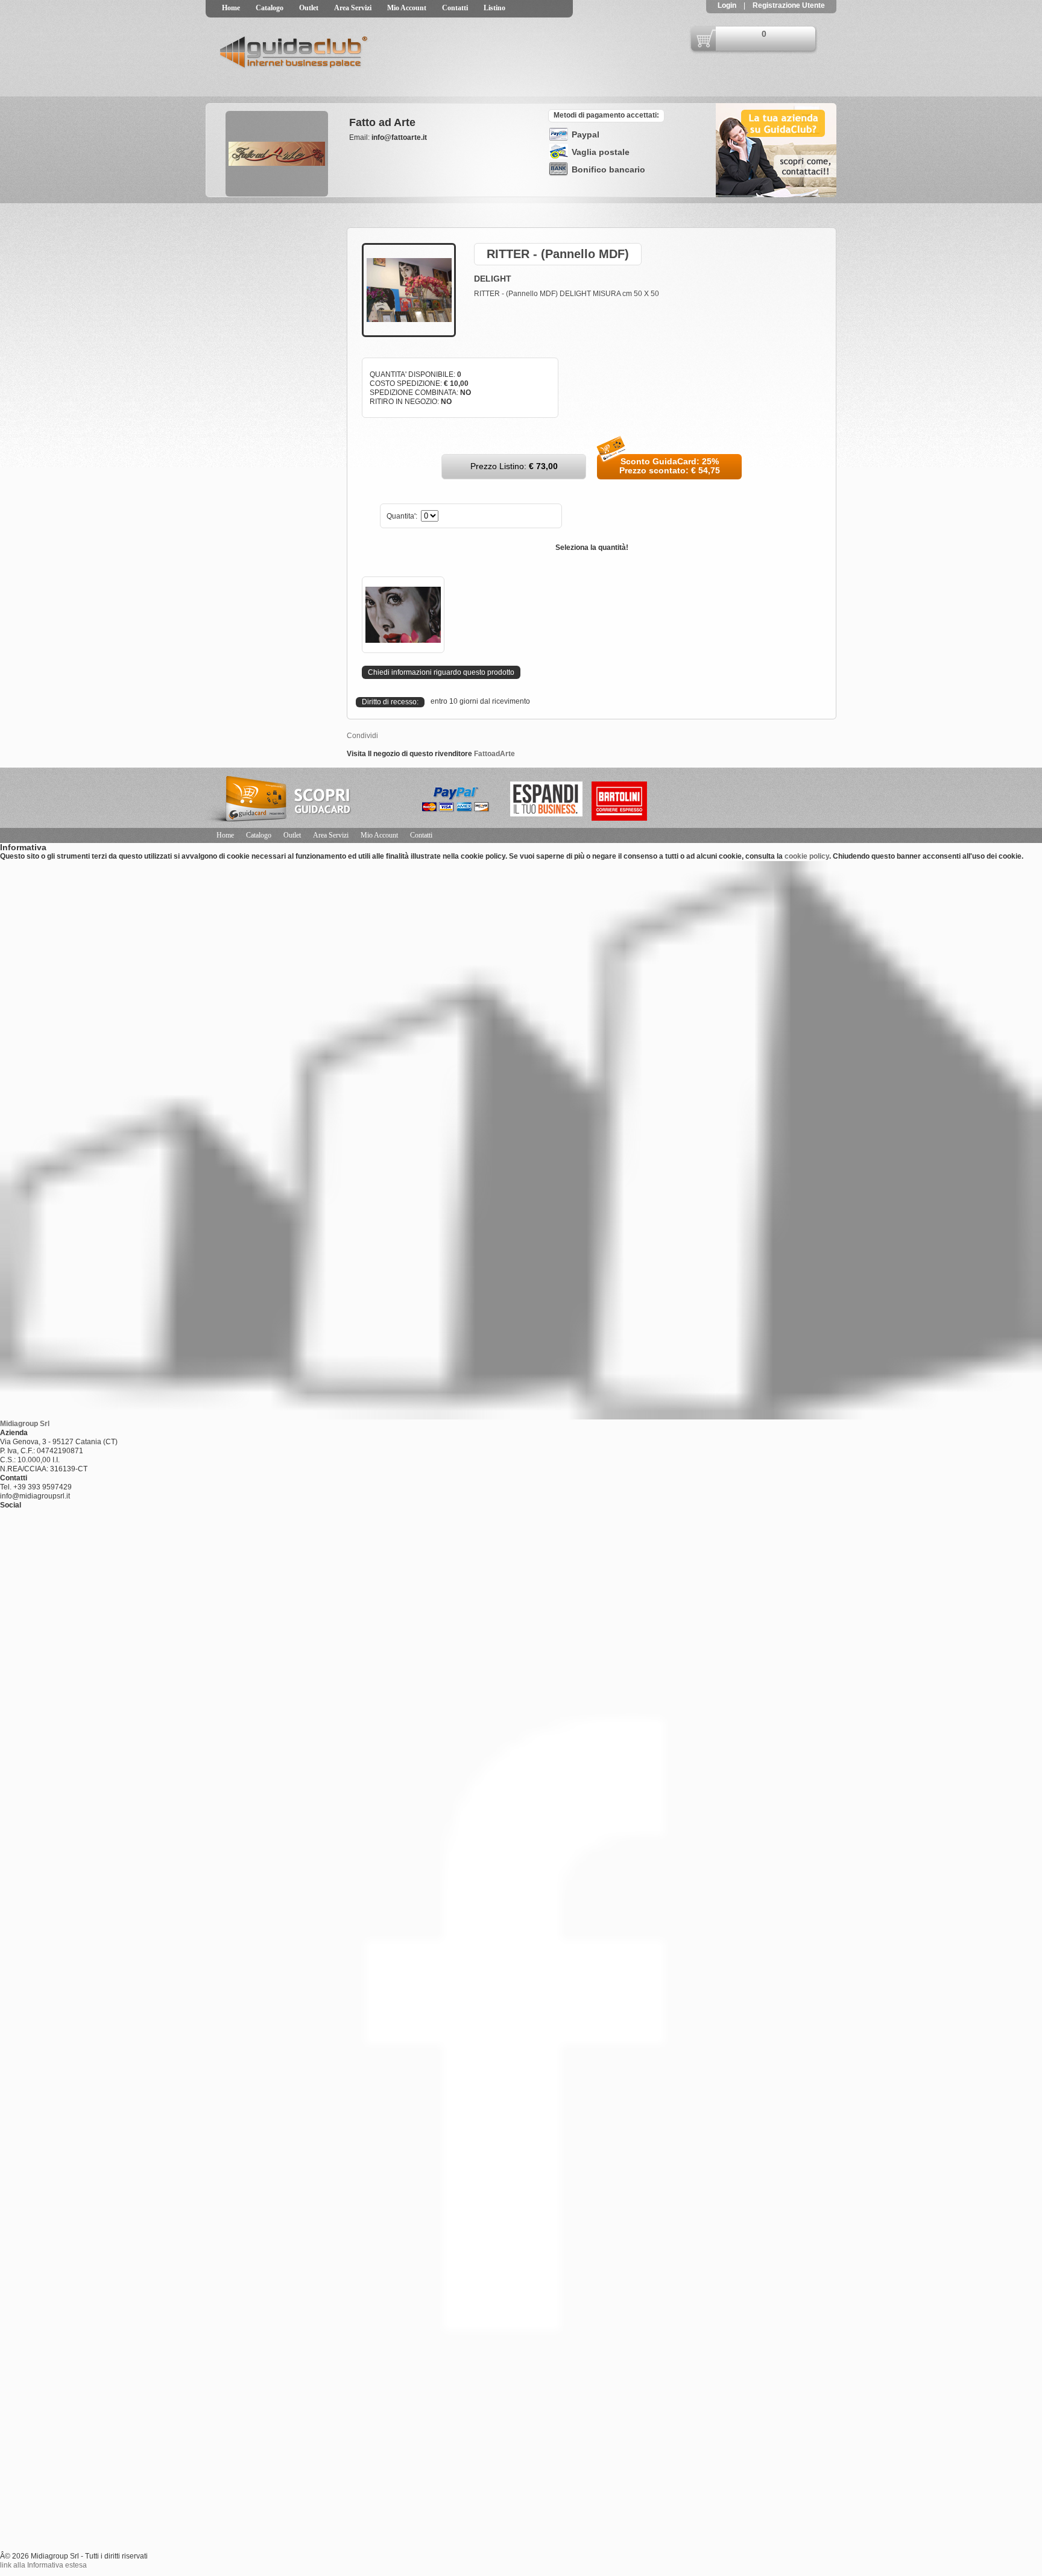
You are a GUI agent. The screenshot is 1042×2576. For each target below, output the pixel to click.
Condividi (362, 736)
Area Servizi (353, 8)
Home (231, 8)
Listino (494, 8)
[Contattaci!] (776, 195)
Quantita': (403, 516)
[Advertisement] (266, 279)
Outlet (309, 8)
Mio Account (407, 8)
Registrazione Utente (788, 5)
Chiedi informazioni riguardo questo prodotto (441, 672)
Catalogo (270, 8)
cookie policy (807, 856)
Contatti (455, 8)
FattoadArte (494, 754)
